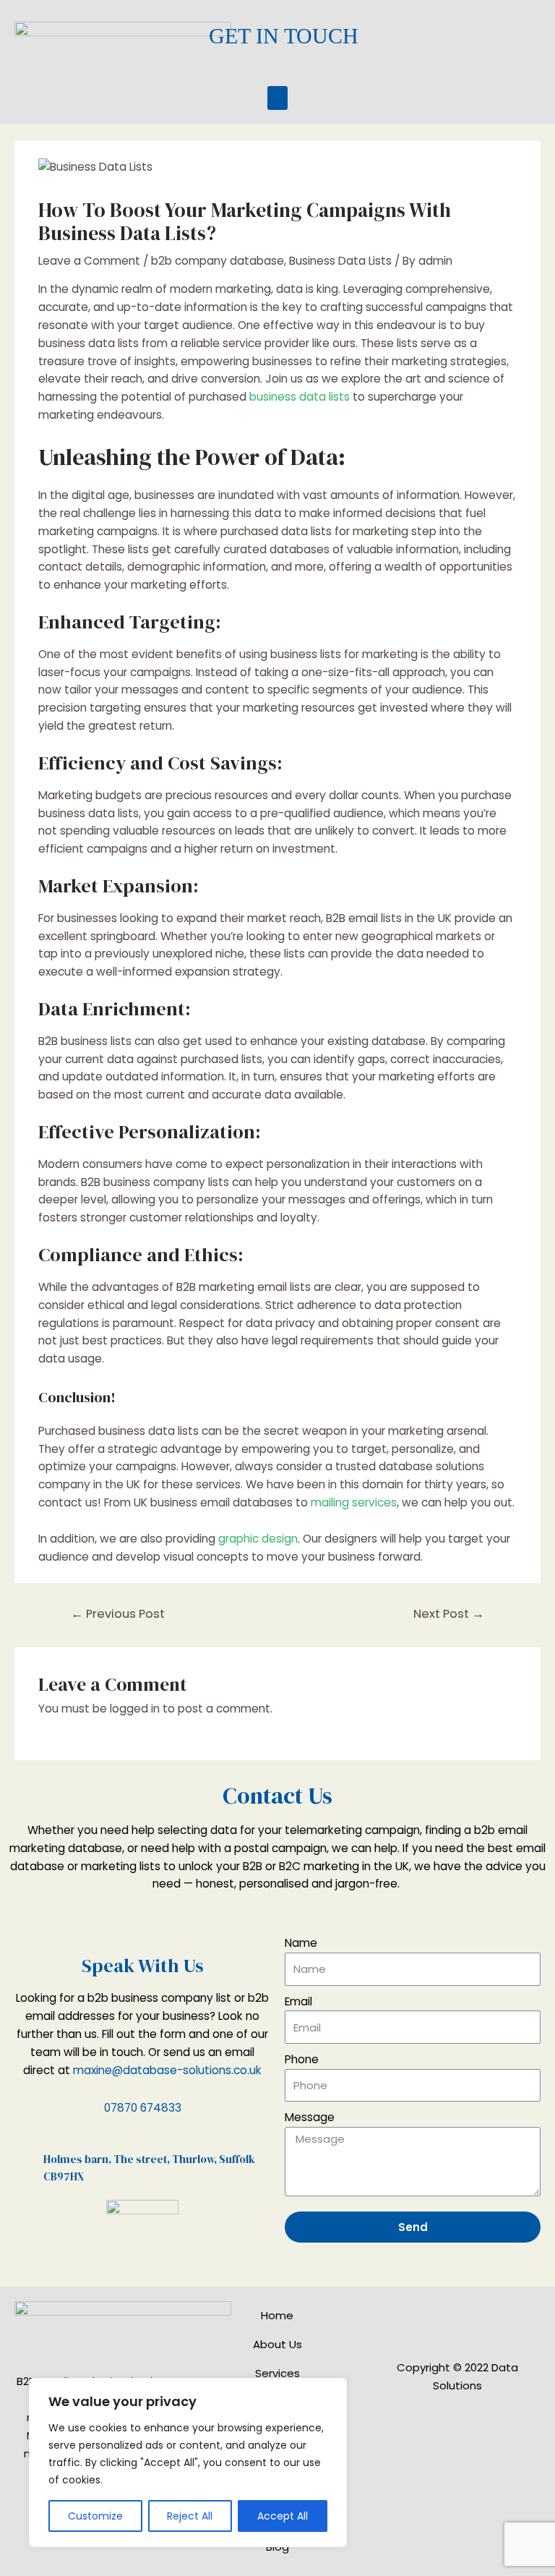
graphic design (258, 1539)
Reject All (190, 2516)
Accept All (283, 2516)
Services (277, 2373)
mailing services (354, 1502)
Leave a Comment (89, 261)
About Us (277, 2344)
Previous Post (118, 1614)
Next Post (449, 1614)
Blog (277, 2547)
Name (301, 1943)
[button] (277, 98)
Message (310, 2117)
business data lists (300, 397)
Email (298, 2001)
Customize (95, 2516)
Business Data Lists (340, 261)
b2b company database (218, 261)
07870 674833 (143, 2108)
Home (277, 2315)
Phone (302, 2059)
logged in (135, 1709)
